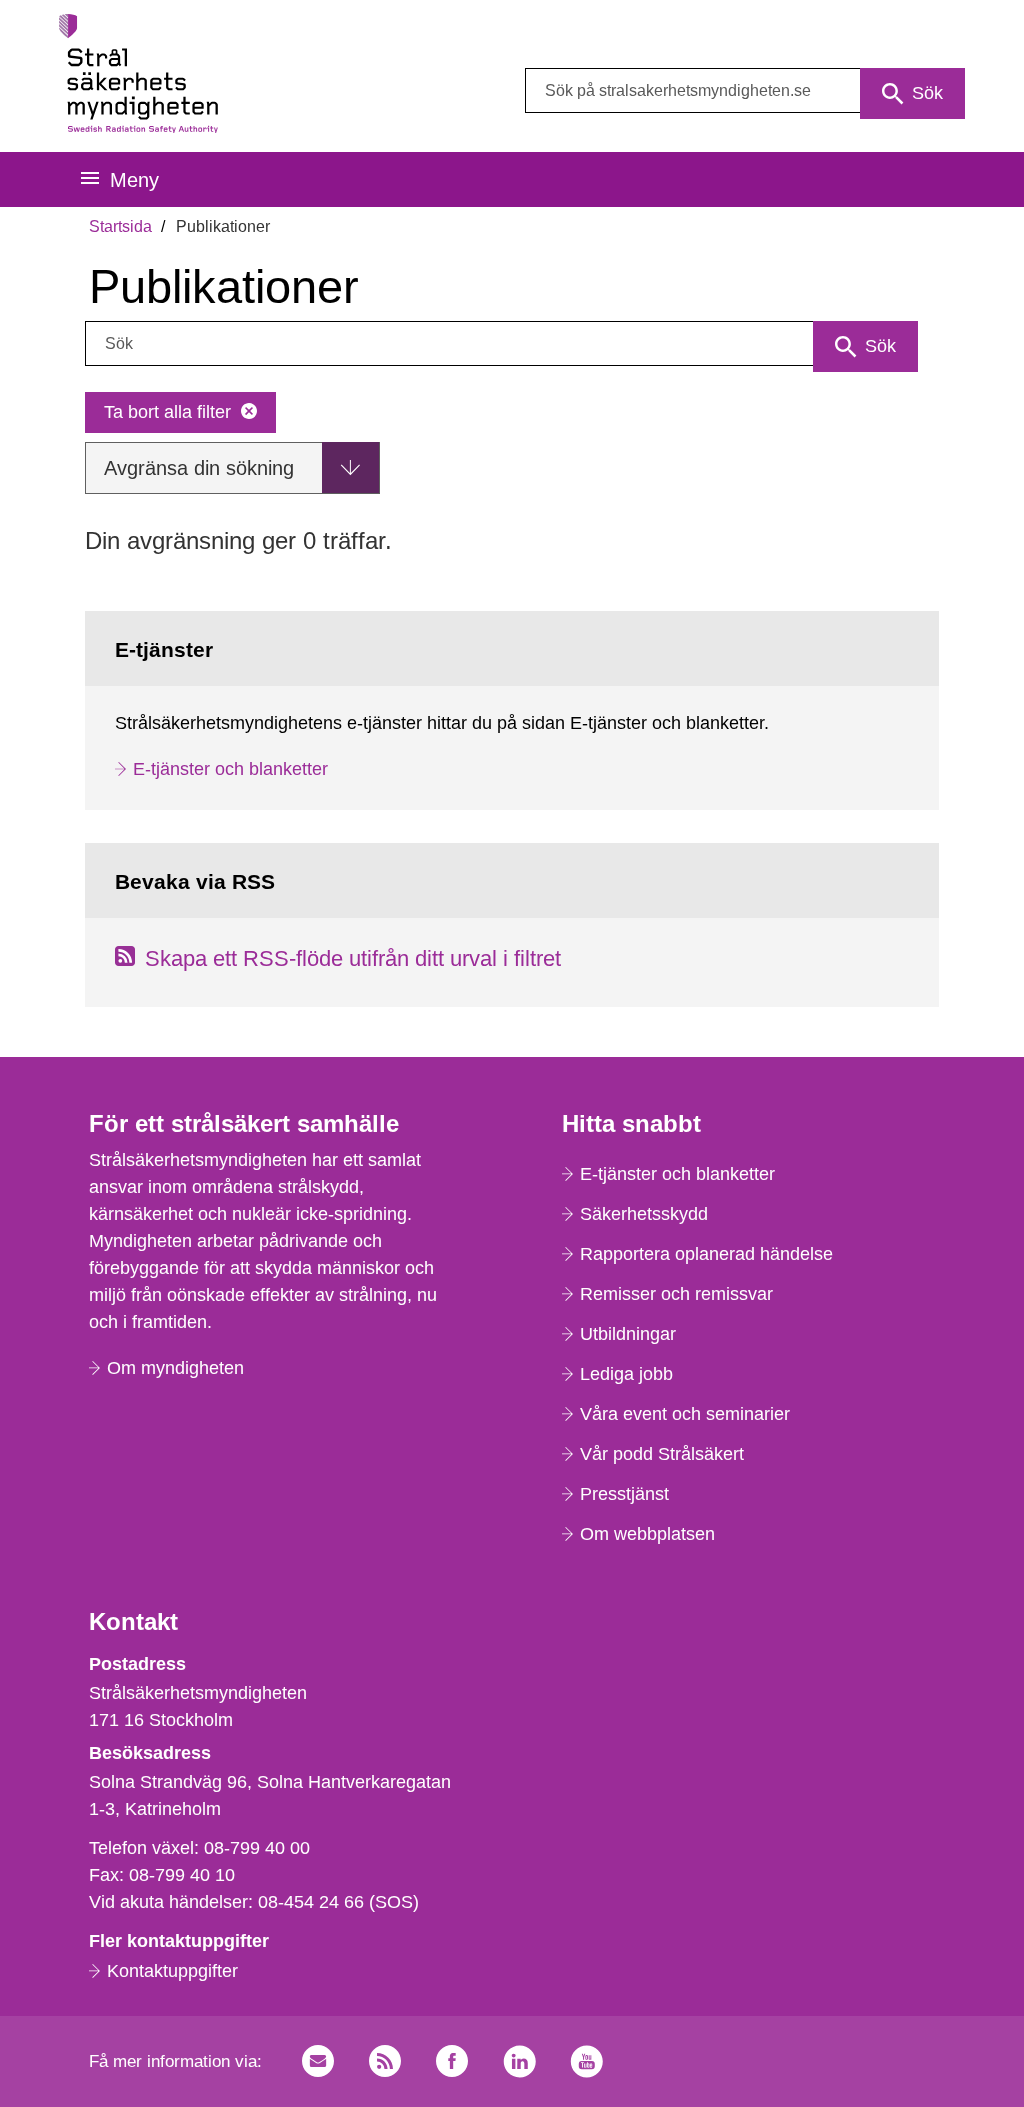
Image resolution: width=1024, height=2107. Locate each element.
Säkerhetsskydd (644, 1214)
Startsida (120, 226)
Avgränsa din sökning (199, 468)
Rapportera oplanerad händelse (706, 1254)
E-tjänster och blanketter (230, 769)
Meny (134, 180)
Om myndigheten (175, 1368)
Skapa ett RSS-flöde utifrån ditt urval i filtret (353, 958)
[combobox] (745, 90)
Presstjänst (624, 1494)
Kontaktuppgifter (172, 1971)
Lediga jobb (626, 1374)
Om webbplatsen (647, 1534)
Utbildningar (628, 1334)
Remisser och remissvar (676, 1294)
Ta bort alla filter (167, 412)
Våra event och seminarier (685, 1414)
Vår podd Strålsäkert (662, 1454)
